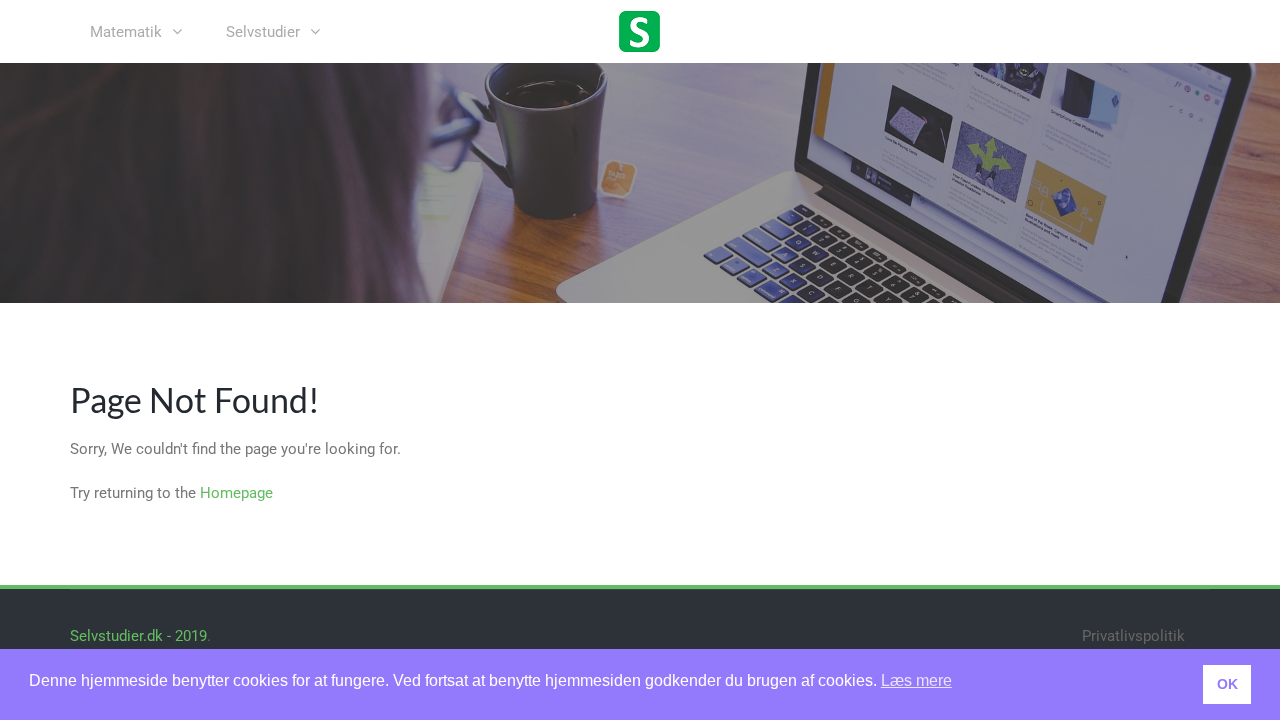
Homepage (236, 493)
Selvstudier (263, 32)
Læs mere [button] (916, 680)
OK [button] (1227, 684)
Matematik (126, 32)
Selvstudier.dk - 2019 (138, 636)
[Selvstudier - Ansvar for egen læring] (640, 30)
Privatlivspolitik (1133, 636)
